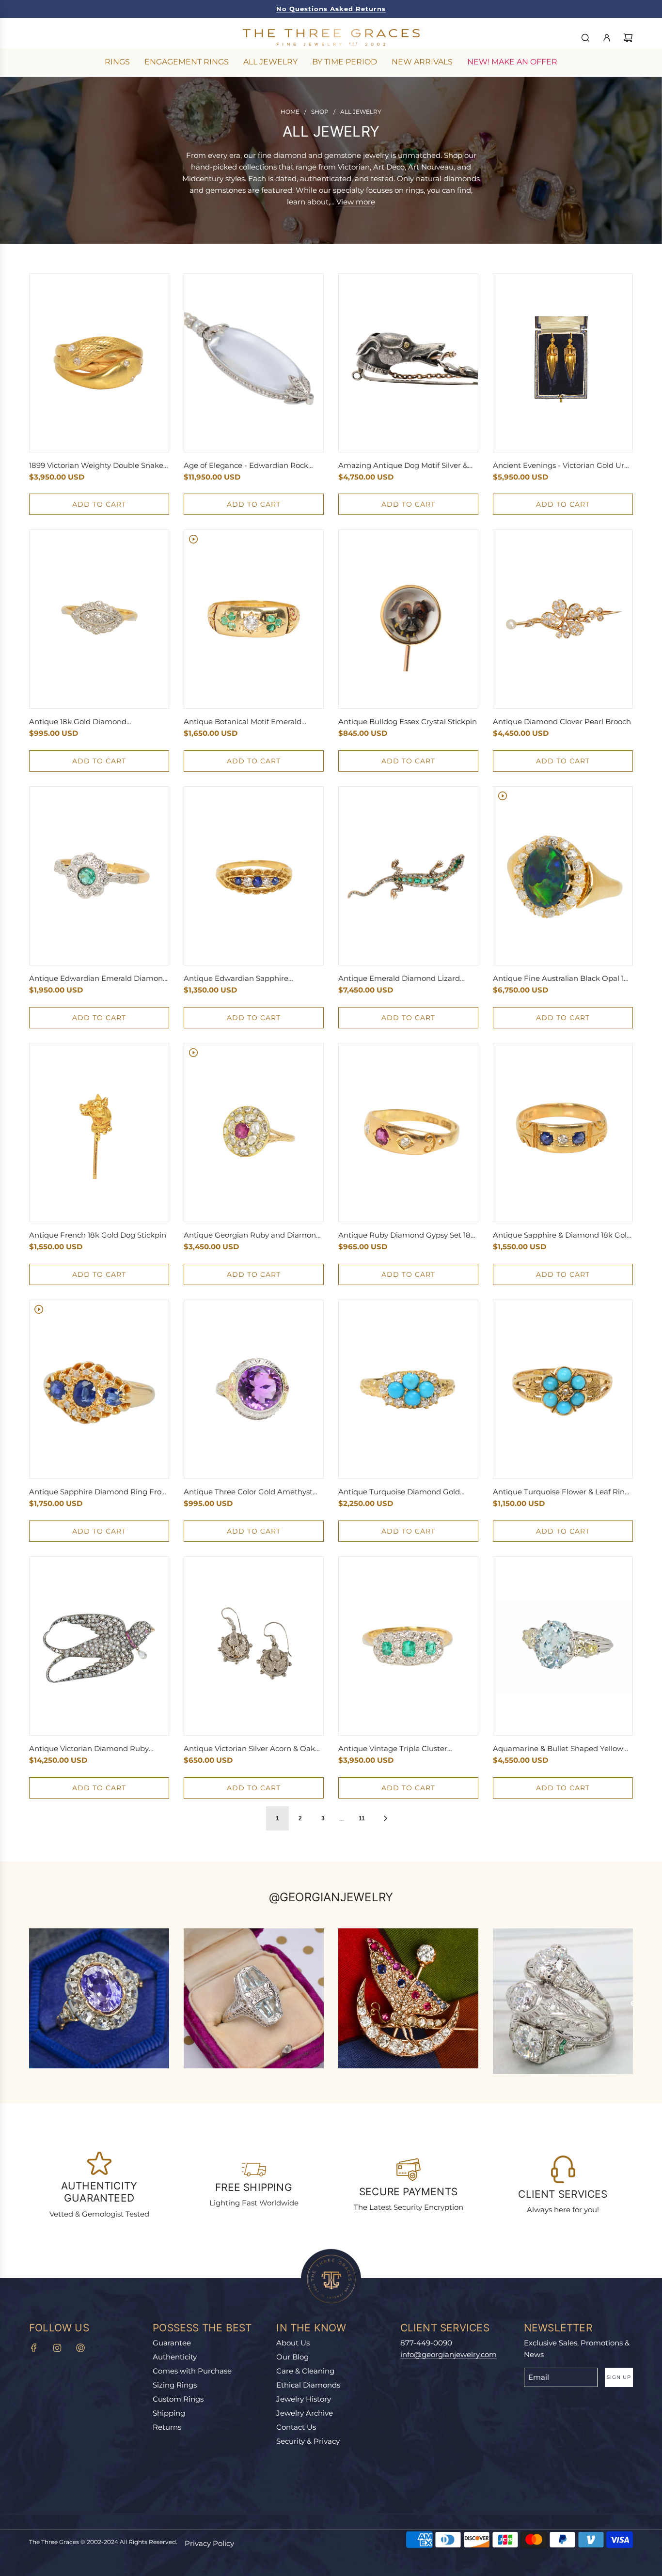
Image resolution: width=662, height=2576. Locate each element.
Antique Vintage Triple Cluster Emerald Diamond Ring (393, 1749)
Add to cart (99, 504)
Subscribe (531, 2480)
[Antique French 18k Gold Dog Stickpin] (99, 1133)
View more (356, 202)
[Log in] (607, 38)
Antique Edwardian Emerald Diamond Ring (98, 979)
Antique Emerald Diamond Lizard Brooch (399, 979)
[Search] (585, 38)
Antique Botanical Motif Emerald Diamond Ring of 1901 (243, 722)
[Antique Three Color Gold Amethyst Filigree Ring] (254, 1389)
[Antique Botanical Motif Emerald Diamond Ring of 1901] (254, 619)
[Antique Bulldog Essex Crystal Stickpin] (408, 619)
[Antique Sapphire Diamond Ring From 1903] (99, 1389)
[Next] (385, 1818)
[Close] (634, 2280)
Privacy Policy (209, 2543)
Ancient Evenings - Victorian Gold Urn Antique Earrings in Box (561, 466)
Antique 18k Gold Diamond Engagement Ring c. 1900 (78, 722)
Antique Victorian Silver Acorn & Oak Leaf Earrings (249, 1749)
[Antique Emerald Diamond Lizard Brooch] (408, 876)
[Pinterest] (80, 2348)
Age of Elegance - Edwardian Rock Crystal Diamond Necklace (246, 466)
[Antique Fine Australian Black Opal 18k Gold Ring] (563, 876)
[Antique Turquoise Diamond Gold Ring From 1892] (408, 1389)
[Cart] (628, 38)
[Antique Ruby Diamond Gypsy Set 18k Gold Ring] (408, 1133)
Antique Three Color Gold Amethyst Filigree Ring (248, 1492)
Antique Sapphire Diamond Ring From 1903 (99, 1492)
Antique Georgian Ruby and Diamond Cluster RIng (252, 1236)
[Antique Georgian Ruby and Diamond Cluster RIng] (254, 1133)
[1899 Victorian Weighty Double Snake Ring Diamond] (99, 363)
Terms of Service (522, 2519)
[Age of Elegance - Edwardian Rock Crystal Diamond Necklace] (254, 363)
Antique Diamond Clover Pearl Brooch (562, 722)
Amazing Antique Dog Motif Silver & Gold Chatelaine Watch (403, 466)
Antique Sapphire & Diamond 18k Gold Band (562, 1236)
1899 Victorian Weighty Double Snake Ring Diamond (96, 466)
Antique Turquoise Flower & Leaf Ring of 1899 (561, 1492)
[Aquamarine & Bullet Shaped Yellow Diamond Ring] (563, 1646)
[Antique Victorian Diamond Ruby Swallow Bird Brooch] (99, 1646)
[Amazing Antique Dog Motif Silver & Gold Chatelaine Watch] (408, 363)
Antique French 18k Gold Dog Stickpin (98, 1235)
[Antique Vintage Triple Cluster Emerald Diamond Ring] (408, 1646)
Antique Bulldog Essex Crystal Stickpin (408, 722)
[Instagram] (57, 2348)
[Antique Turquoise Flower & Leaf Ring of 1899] (563, 1389)
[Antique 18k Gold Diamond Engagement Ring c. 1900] (99, 619)
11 (362, 1818)
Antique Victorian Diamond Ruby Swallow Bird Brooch (89, 1749)
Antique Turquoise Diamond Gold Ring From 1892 (399, 1492)
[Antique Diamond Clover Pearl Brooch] (563, 619)
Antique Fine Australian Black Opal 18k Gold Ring (563, 979)
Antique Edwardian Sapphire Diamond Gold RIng (236, 979)
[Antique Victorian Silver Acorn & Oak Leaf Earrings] (254, 1646)
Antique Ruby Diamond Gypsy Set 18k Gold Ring (407, 1236)
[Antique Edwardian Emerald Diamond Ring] (99, 876)
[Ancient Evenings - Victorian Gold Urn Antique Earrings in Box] (563, 363)
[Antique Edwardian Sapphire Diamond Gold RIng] (254, 876)
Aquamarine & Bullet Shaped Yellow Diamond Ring (558, 1749)
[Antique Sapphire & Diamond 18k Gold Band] (563, 1133)
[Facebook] (34, 2348)
